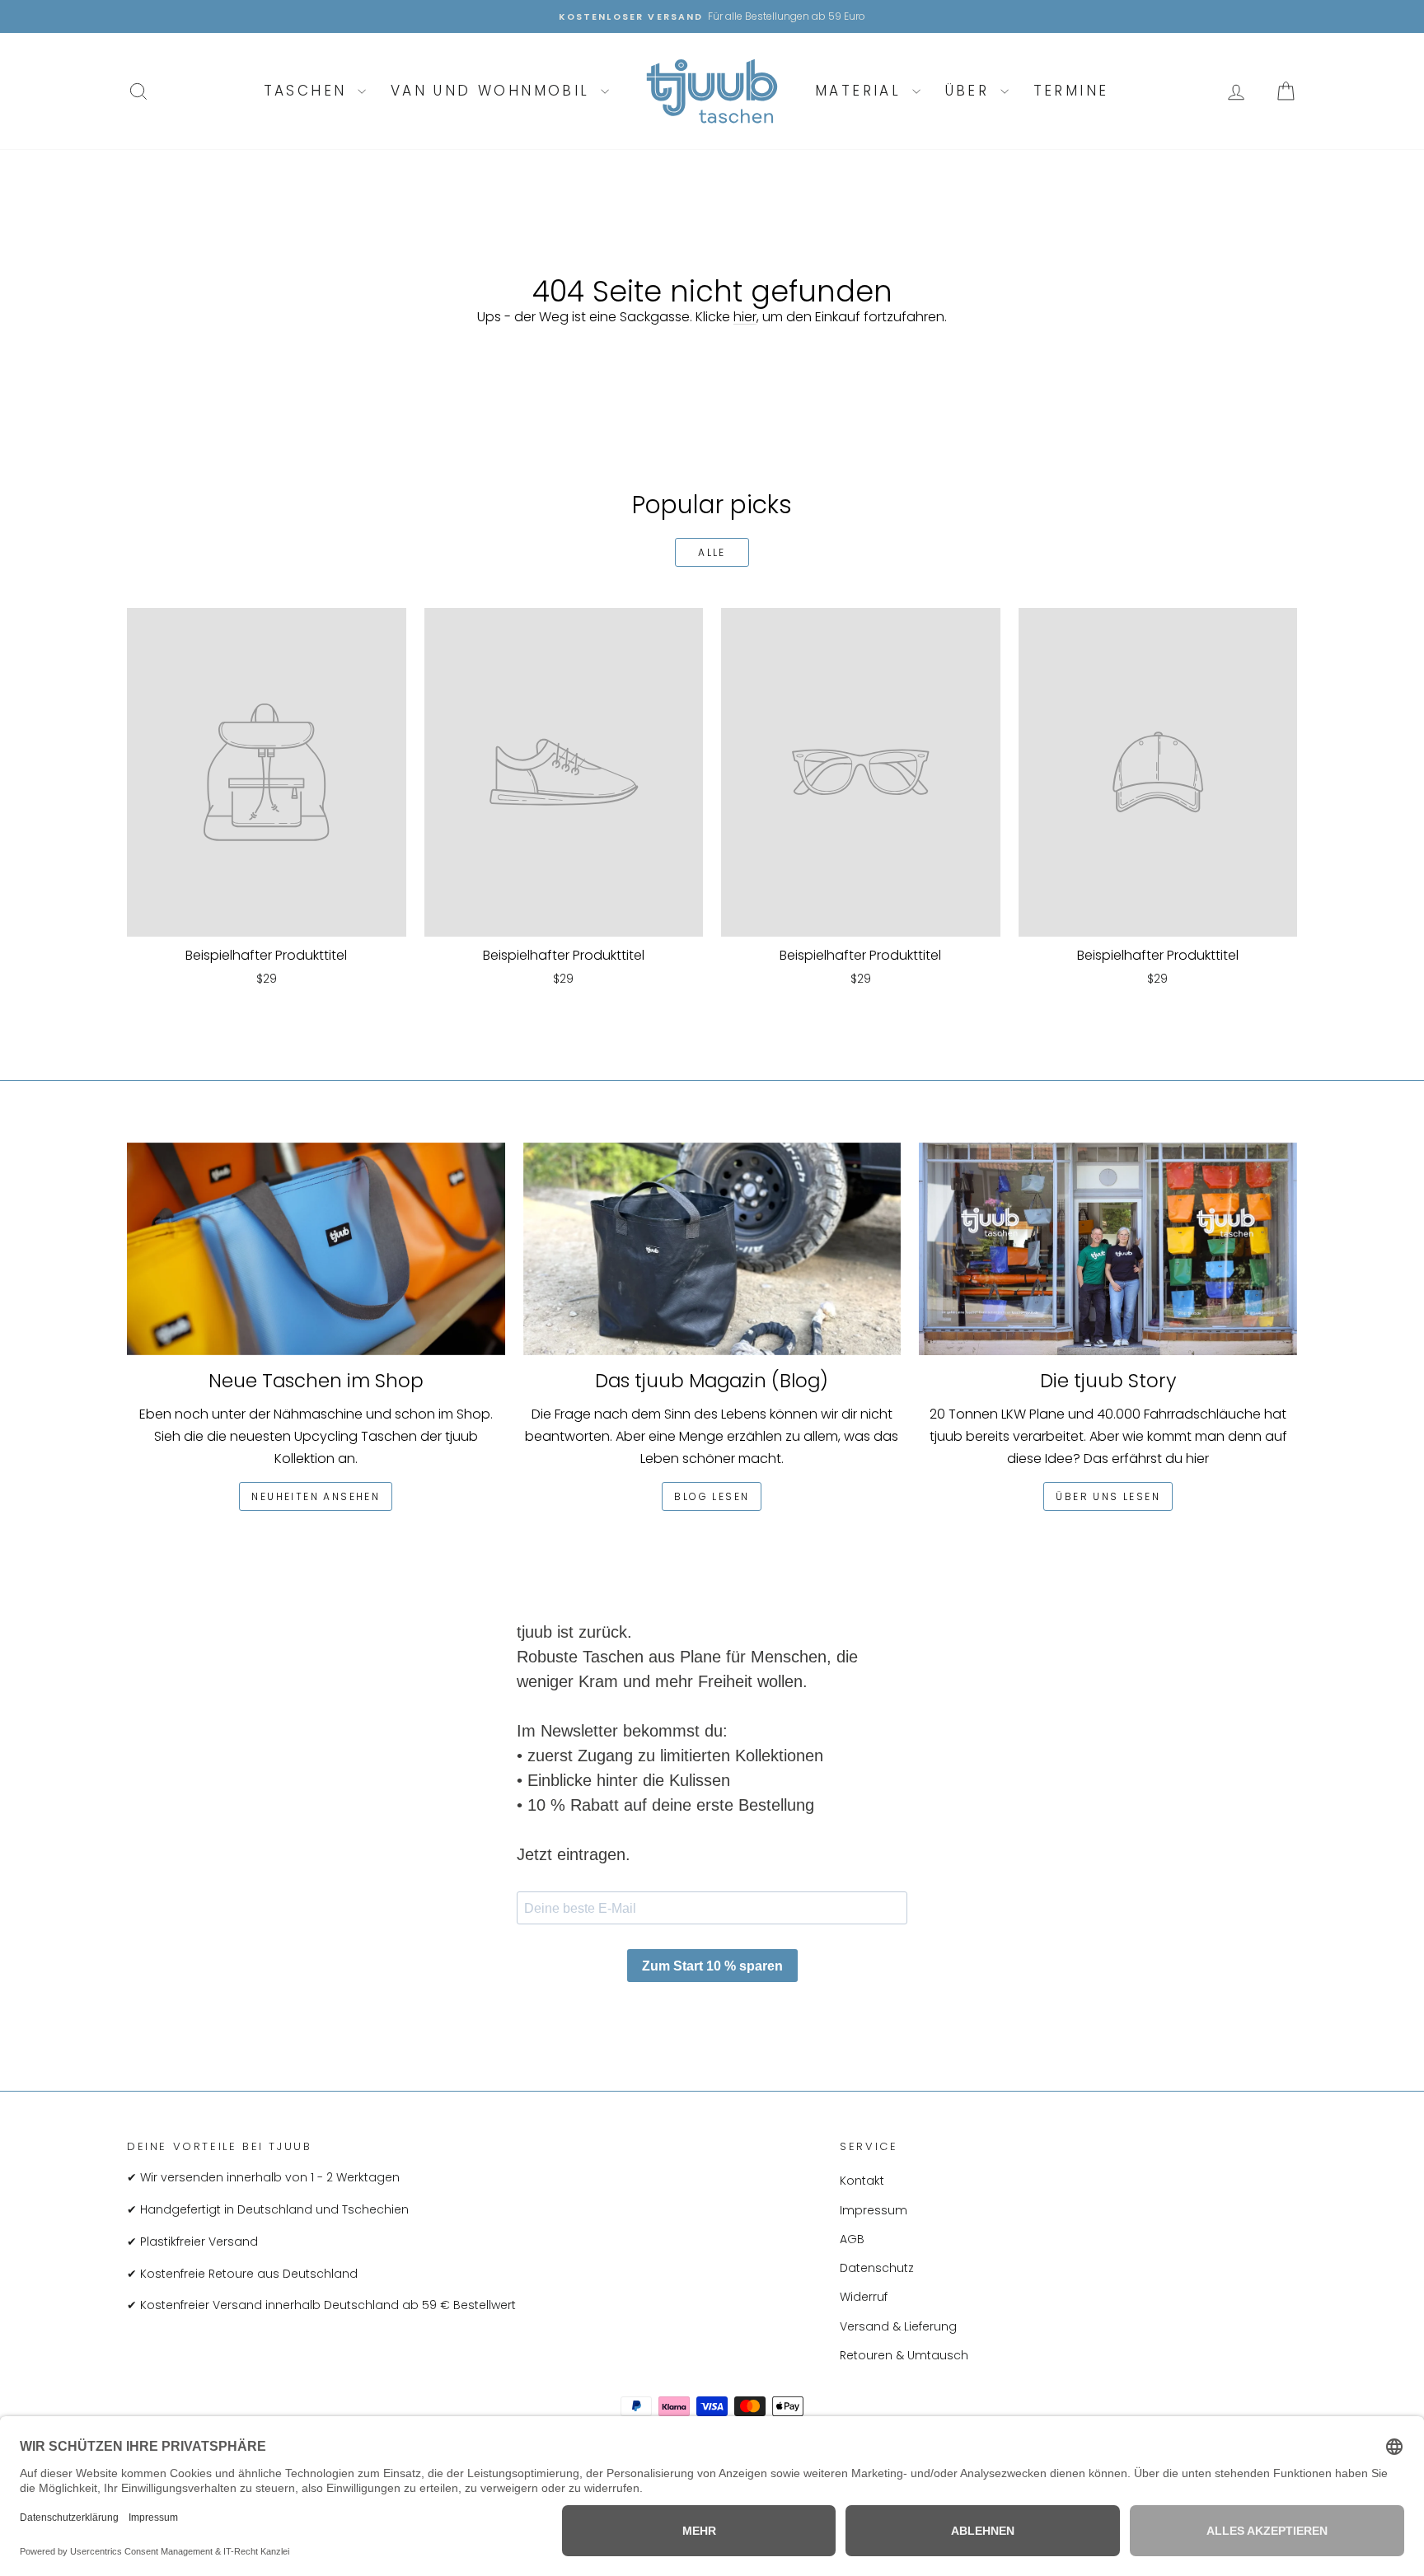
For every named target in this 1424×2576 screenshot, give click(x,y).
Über (971, 91)
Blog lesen (712, 1496)
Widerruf (864, 2297)
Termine (1071, 91)
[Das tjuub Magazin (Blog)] (712, 1249)
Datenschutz (877, 2268)
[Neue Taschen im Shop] (316, 1249)
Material (862, 91)
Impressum (874, 2210)
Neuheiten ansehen (316, 1496)
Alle (712, 552)
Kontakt (862, 2181)
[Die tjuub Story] (1108, 1249)
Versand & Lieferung (898, 2326)
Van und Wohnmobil (494, 91)
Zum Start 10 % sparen (712, 1966)
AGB (852, 2239)
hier (745, 317)
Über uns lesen (1108, 1496)
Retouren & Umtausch (904, 2355)
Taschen (309, 91)
